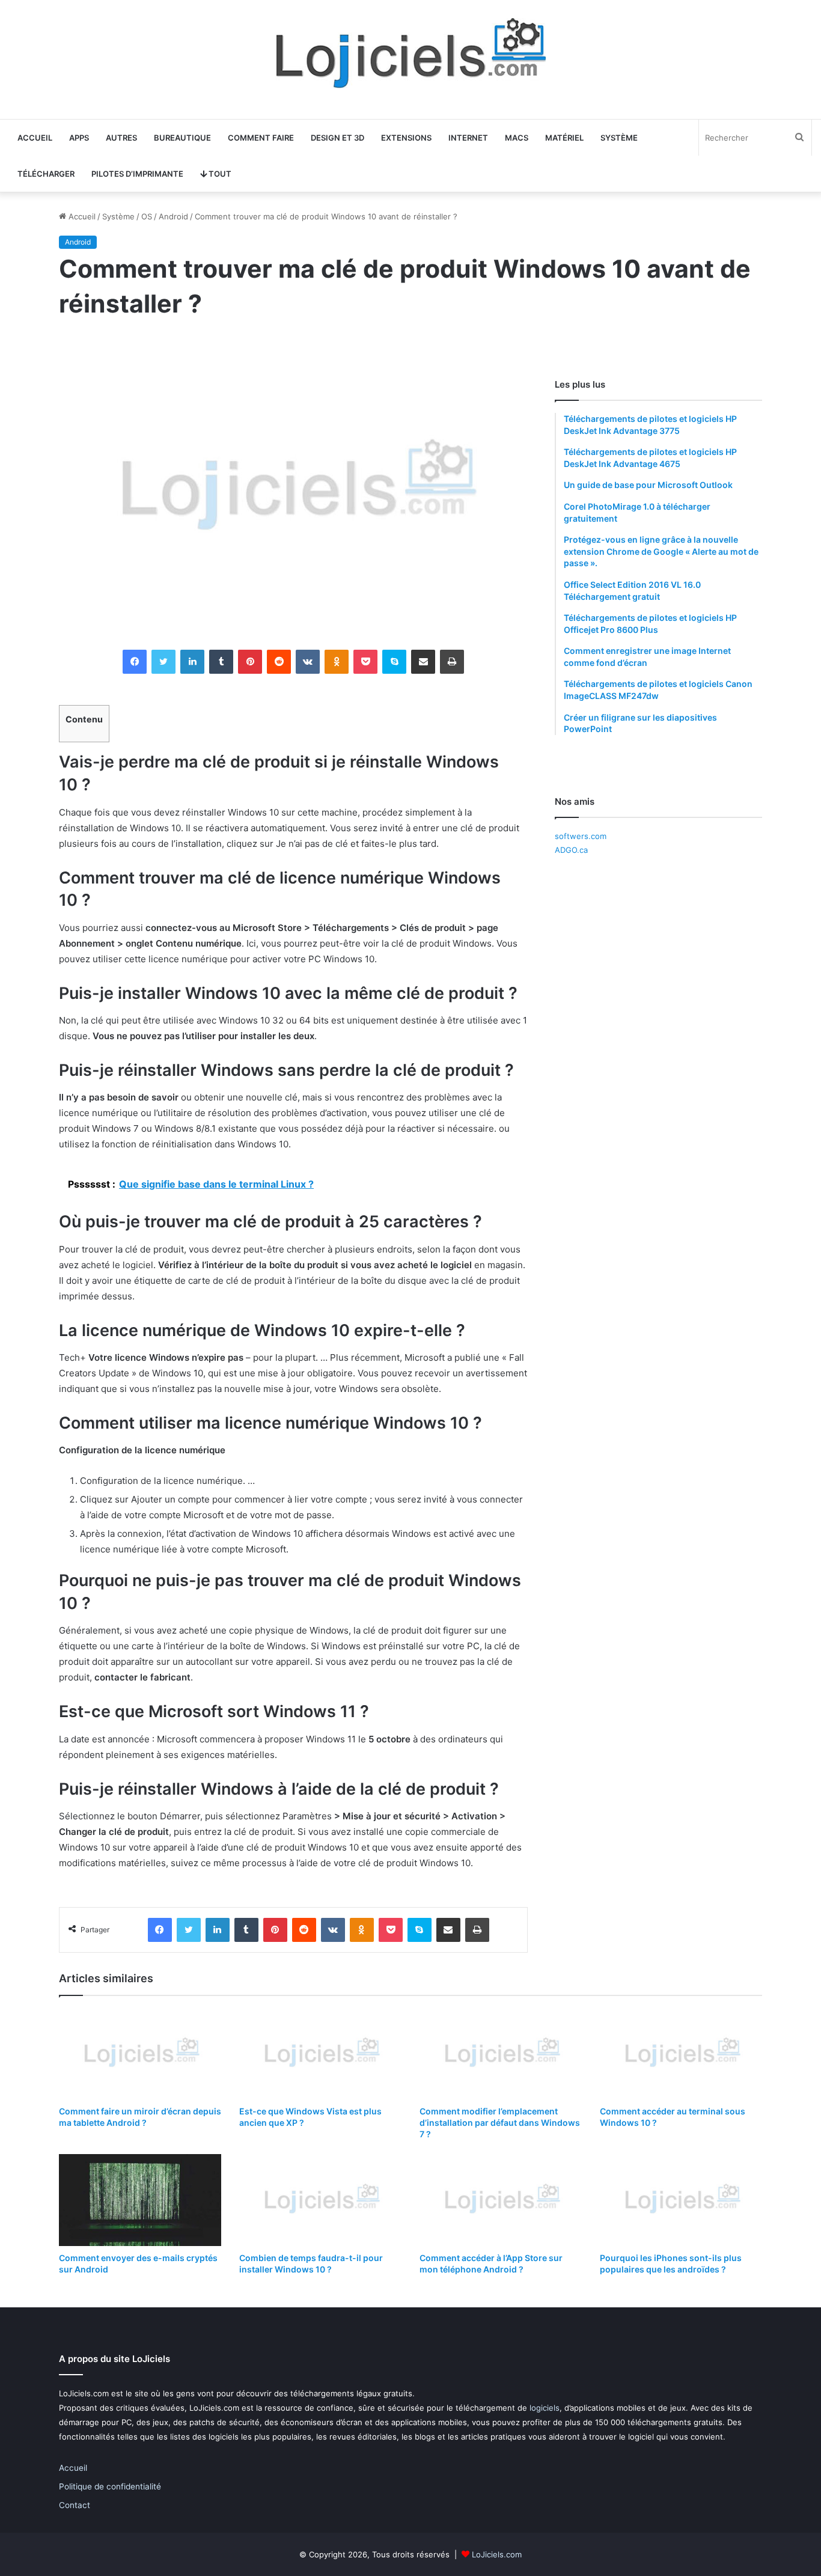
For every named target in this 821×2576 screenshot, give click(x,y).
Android (173, 216)
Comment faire (261, 138)
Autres (121, 138)
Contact (75, 2505)
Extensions (406, 138)
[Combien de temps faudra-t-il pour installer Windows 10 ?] (320, 2200)
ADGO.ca (571, 850)
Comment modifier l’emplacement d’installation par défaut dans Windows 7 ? (500, 2123)
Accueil (35, 138)
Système (619, 138)
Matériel (564, 138)
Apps (79, 138)
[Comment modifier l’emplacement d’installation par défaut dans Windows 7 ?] (501, 2054)
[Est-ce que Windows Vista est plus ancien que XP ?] (320, 2054)
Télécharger (46, 174)
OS (147, 216)
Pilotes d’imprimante (137, 174)
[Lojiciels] (410, 53)
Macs (517, 138)
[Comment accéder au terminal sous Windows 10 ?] (681, 2054)
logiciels (545, 2408)
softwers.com (581, 836)
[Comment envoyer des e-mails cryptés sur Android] (140, 2200)
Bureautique (182, 138)
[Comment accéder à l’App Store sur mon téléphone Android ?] (501, 2200)
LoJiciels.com (497, 2554)
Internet (468, 138)
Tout (219, 174)
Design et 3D (337, 138)
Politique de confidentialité (110, 2486)
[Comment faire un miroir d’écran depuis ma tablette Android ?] (140, 2054)
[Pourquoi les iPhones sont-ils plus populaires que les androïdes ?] (681, 2200)
